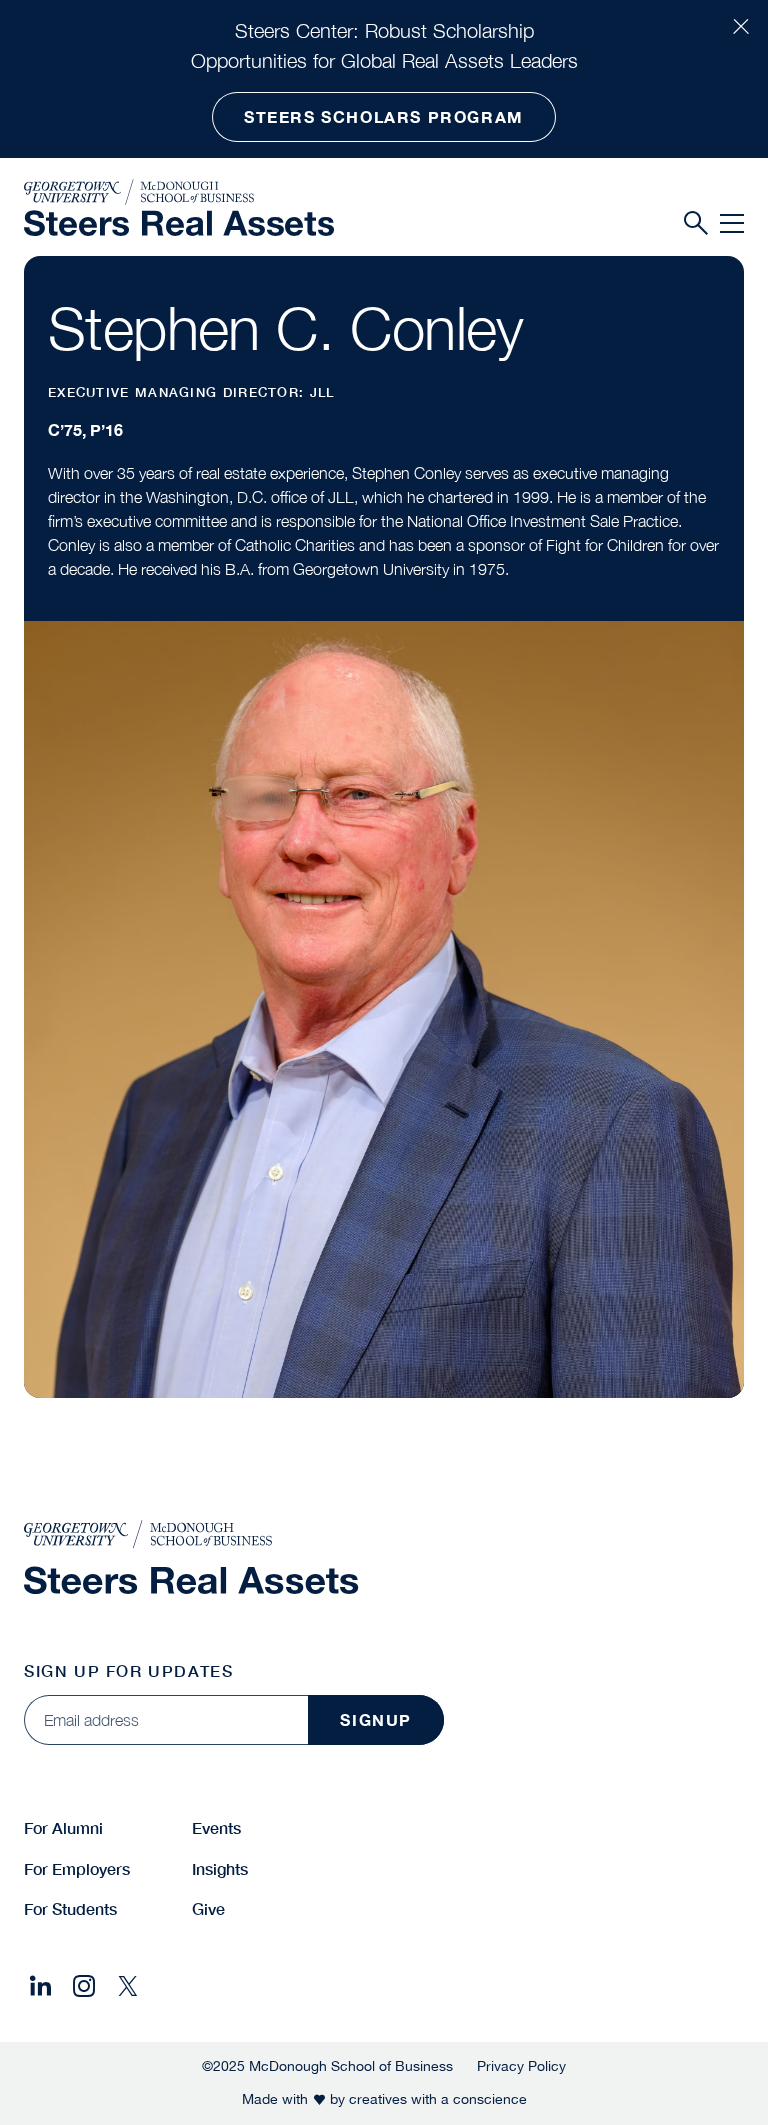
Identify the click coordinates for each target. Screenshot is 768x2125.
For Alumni (63, 1827)
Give (208, 1908)
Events (216, 1827)
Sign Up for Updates (128, 1670)
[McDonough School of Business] (179, 191)
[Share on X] (128, 1986)
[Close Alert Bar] (741, 27)
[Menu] (732, 224)
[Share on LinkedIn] (40, 1986)
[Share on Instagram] (84, 1986)
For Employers (77, 1868)
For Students (70, 1908)
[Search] (696, 224)
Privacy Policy (521, 2066)
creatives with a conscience (438, 2099)
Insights (220, 1868)
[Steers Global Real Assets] (179, 222)
